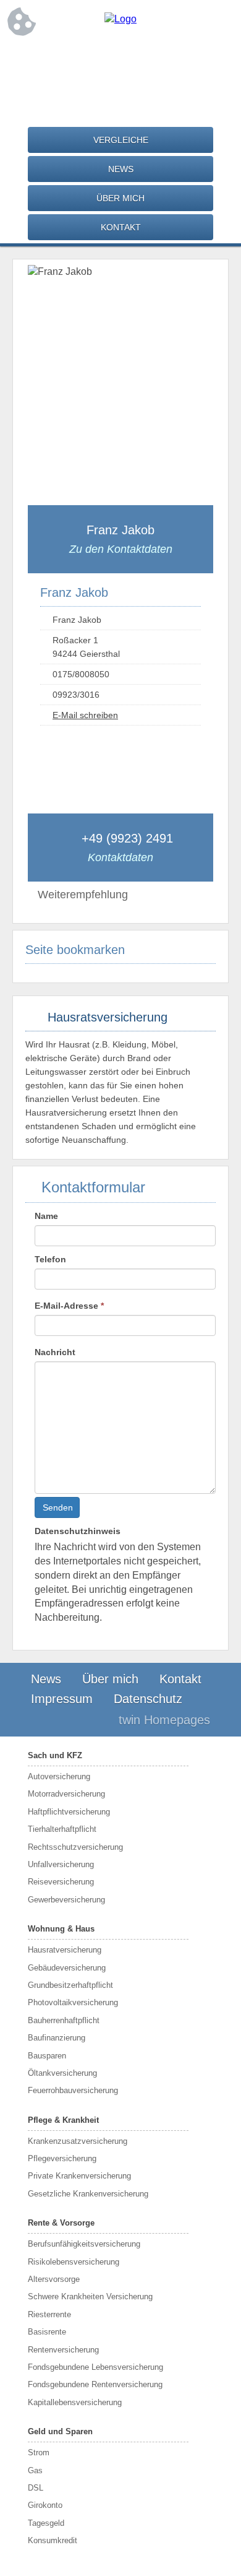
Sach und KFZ (55, 1755)
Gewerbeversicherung (66, 1900)
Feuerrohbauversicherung (73, 2090)
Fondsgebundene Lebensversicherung (95, 2367)
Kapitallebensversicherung (75, 2402)
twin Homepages (164, 1720)
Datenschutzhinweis (78, 1531)
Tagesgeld (46, 2523)
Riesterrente (49, 2314)
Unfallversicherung (61, 1864)
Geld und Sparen (60, 2431)
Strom (39, 2452)
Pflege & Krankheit (63, 2120)
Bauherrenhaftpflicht (64, 2020)
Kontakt (121, 227)
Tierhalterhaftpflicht (62, 1829)
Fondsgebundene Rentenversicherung (95, 2384)
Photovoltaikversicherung (73, 2002)
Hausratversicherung (65, 1950)
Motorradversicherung (66, 1794)
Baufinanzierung (57, 2038)
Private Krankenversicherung (79, 2176)
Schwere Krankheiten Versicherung (90, 2296)
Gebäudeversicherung (67, 1968)
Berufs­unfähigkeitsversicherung (84, 2244)
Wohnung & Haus (61, 1929)
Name (46, 1216)
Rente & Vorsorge (61, 2223)
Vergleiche (121, 140)
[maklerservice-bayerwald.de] (120, 19)
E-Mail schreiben (85, 715)
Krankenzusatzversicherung (78, 2141)
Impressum (62, 1699)
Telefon (50, 1259)
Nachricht (55, 1352)
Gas (35, 2470)
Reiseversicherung (61, 1882)
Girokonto (45, 2505)
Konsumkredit (53, 2540)
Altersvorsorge (54, 2279)
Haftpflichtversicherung (69, 1812)
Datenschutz (148, 1699)
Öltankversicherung (62, 2073)
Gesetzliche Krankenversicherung (88, 2194)
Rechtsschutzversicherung (75, 1847)
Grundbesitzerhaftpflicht (70, 1985)
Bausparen (47, 2056)
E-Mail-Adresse (69, 1306)
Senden (58, 1507)
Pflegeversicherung (62, 2158)
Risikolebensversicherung (74, 2262)
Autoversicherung (59, 1776)
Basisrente (47, 2332)
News (121, 169)
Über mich (120, 198)
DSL (36, 2488)
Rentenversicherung (63, 2350)
